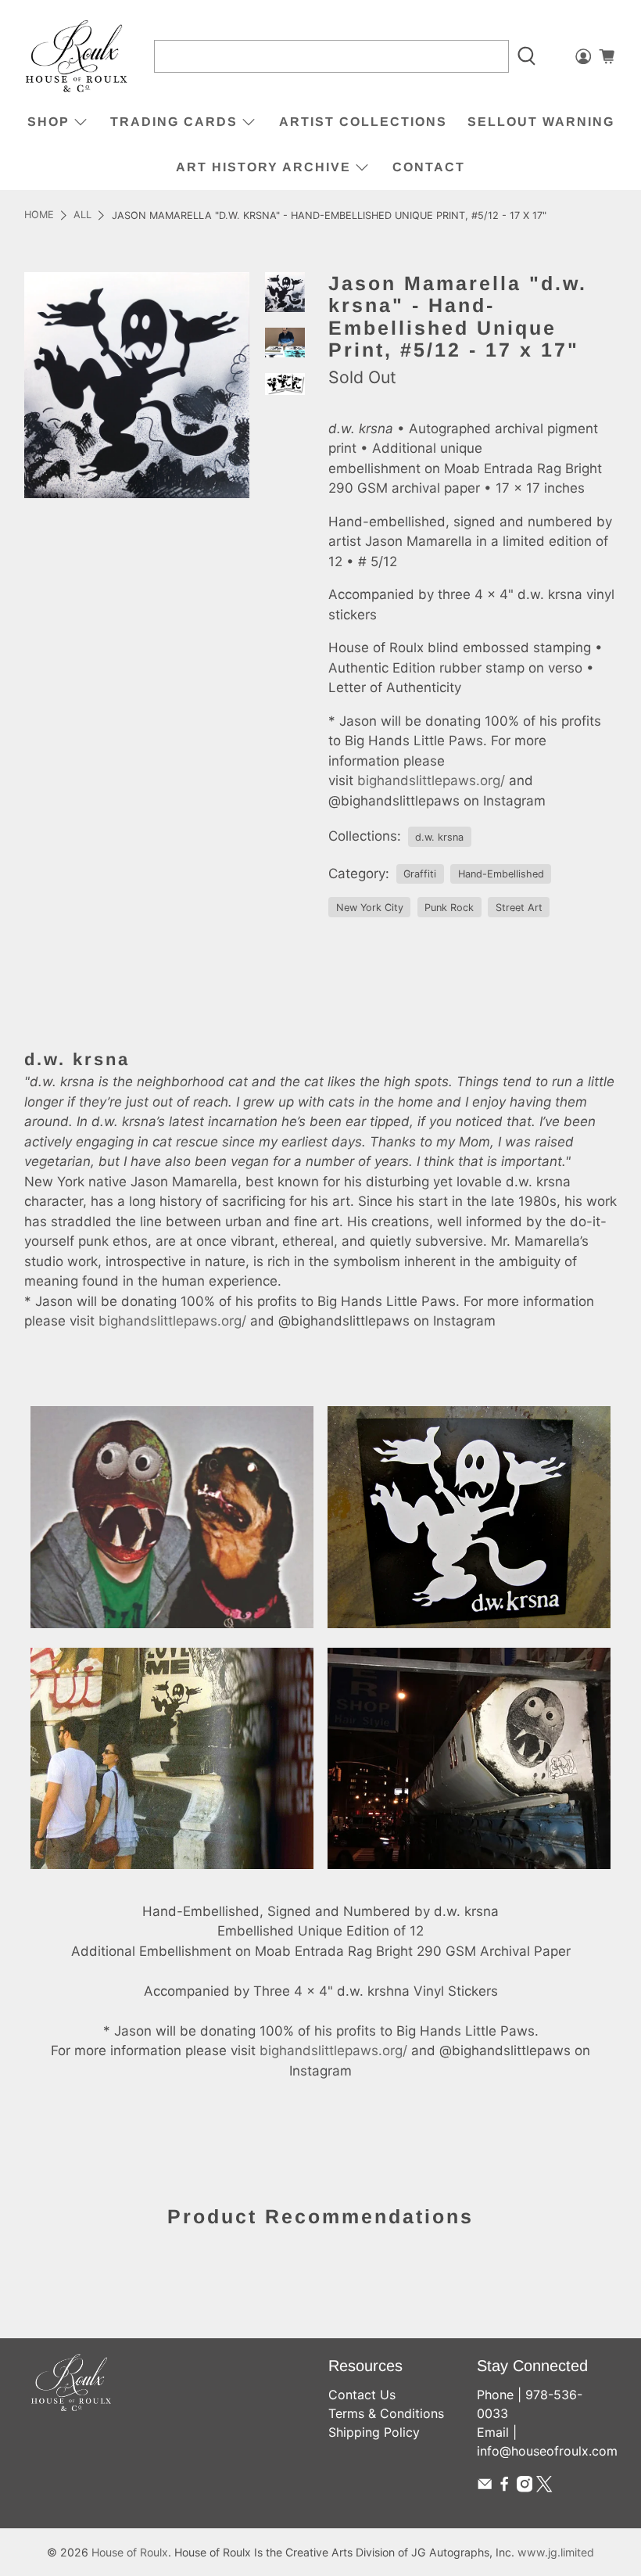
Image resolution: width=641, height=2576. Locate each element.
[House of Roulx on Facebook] (504, 2488)
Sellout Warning (541, 122)
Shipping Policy (374, 2432)
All (82, 215)
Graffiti (420, 874)
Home (39, 215)
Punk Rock (449, 908)
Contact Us (362, 2395)
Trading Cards (174, 122)
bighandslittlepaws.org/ (431, 780)
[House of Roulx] (77, 57)
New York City (370, 908)
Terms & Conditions (386, 2413)
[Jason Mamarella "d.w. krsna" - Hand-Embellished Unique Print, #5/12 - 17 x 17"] (137, 385)
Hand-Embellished (501, 874)
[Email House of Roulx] (485, 2488)
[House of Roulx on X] (544, 2488)
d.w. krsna (439, 837)
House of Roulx (130, 2552)
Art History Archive (263, 167)
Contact (429, 167)
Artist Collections (363, 122)
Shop (48, 122)
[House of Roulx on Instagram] (525, 2488)
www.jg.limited (556, 2552)
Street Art (519, 908)
